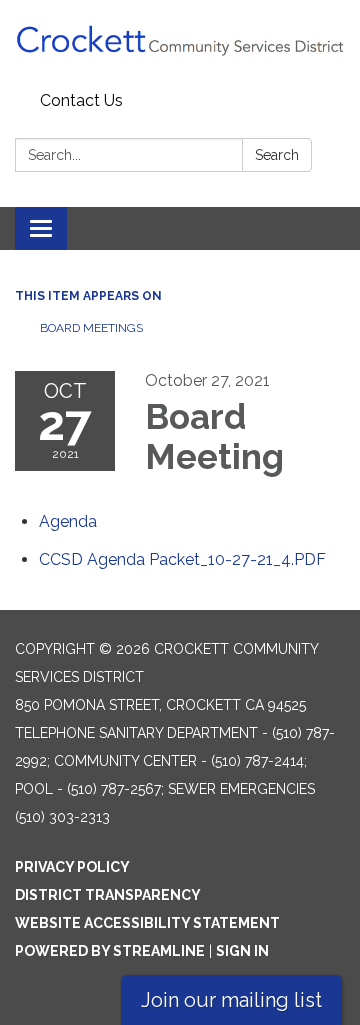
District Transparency (108, 895)
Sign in (242, 951)
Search (277, 155)
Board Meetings (91, 328)
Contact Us (81, 100)
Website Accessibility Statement (147, 923)
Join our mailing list (231, 1000)
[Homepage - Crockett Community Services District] (180, 42)
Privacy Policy (72, 867)
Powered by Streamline (110, 951)
